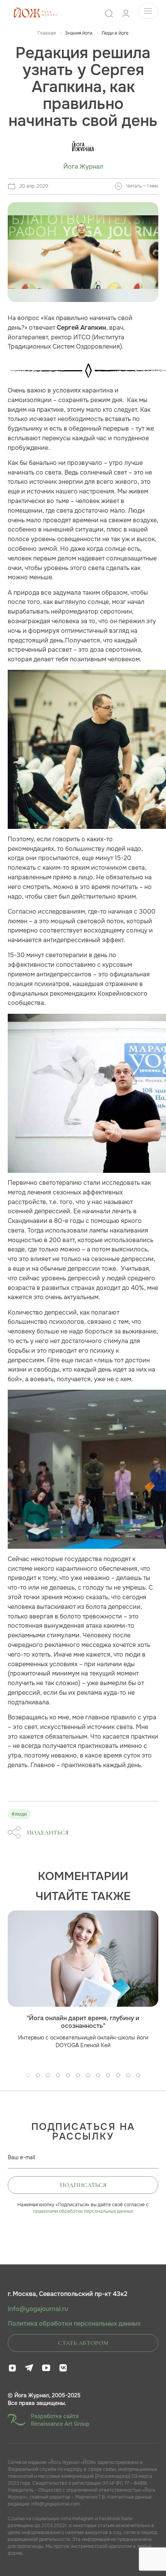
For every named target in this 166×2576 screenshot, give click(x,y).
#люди (19, 1814)
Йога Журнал (83, 167)
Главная (47, 33)
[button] (28, 2075)
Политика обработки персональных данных (74, 2324)
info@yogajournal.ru (38, 2309)
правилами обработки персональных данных (83, 2211)
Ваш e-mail (21, 2157)
